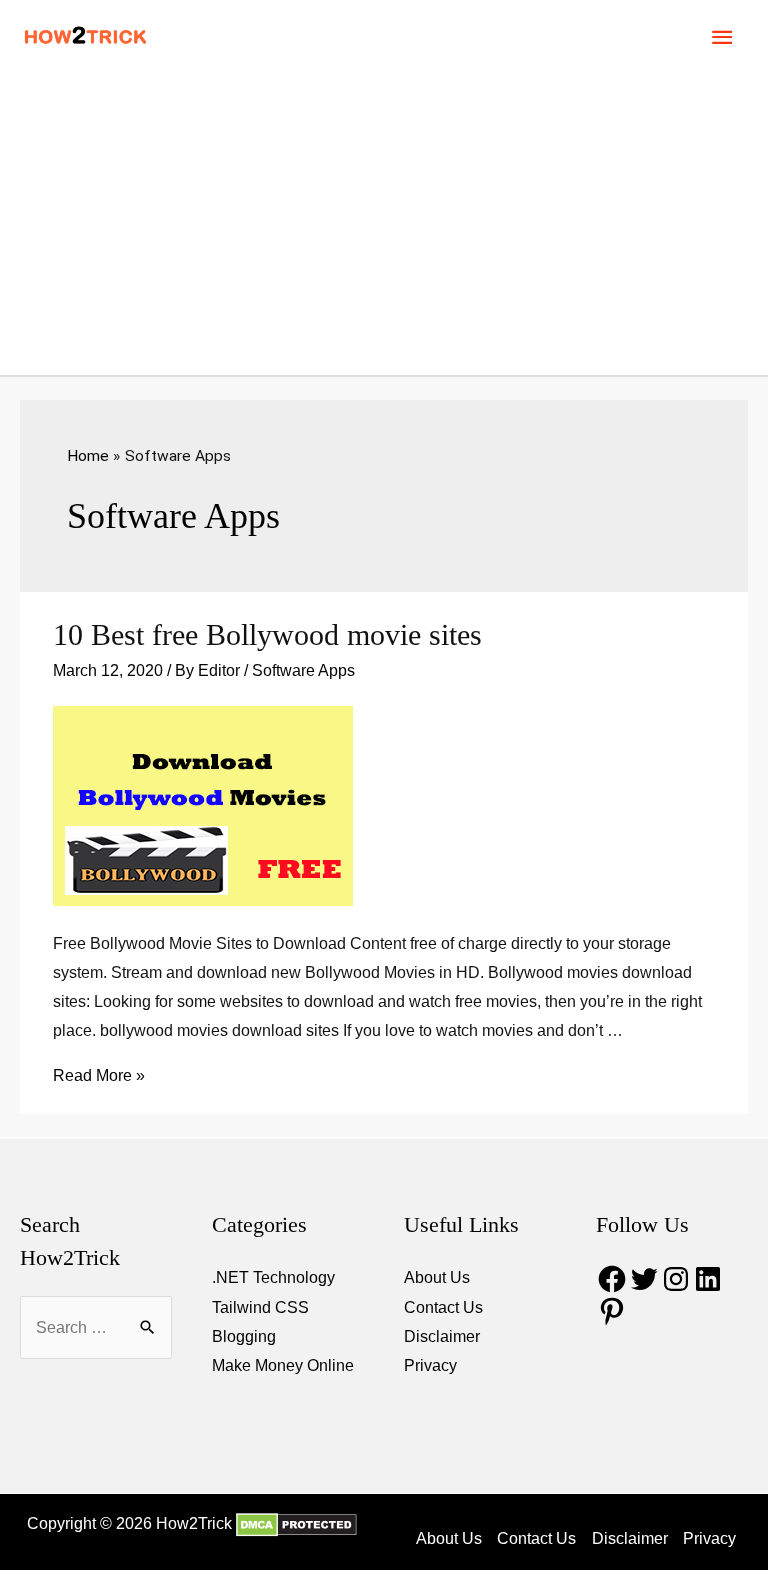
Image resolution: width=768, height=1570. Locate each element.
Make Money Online (283, 1365)
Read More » (99, 1075)
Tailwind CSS (260, 1307)
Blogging (244, 1336)
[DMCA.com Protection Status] (294, 1523)
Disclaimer (442, 1336)
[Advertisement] (384, 225)
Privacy (430, 1365)
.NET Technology (273, 1277)
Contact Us (443, 1307)
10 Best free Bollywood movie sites (267, 634)
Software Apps (303, 670)
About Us (437, 1277)
